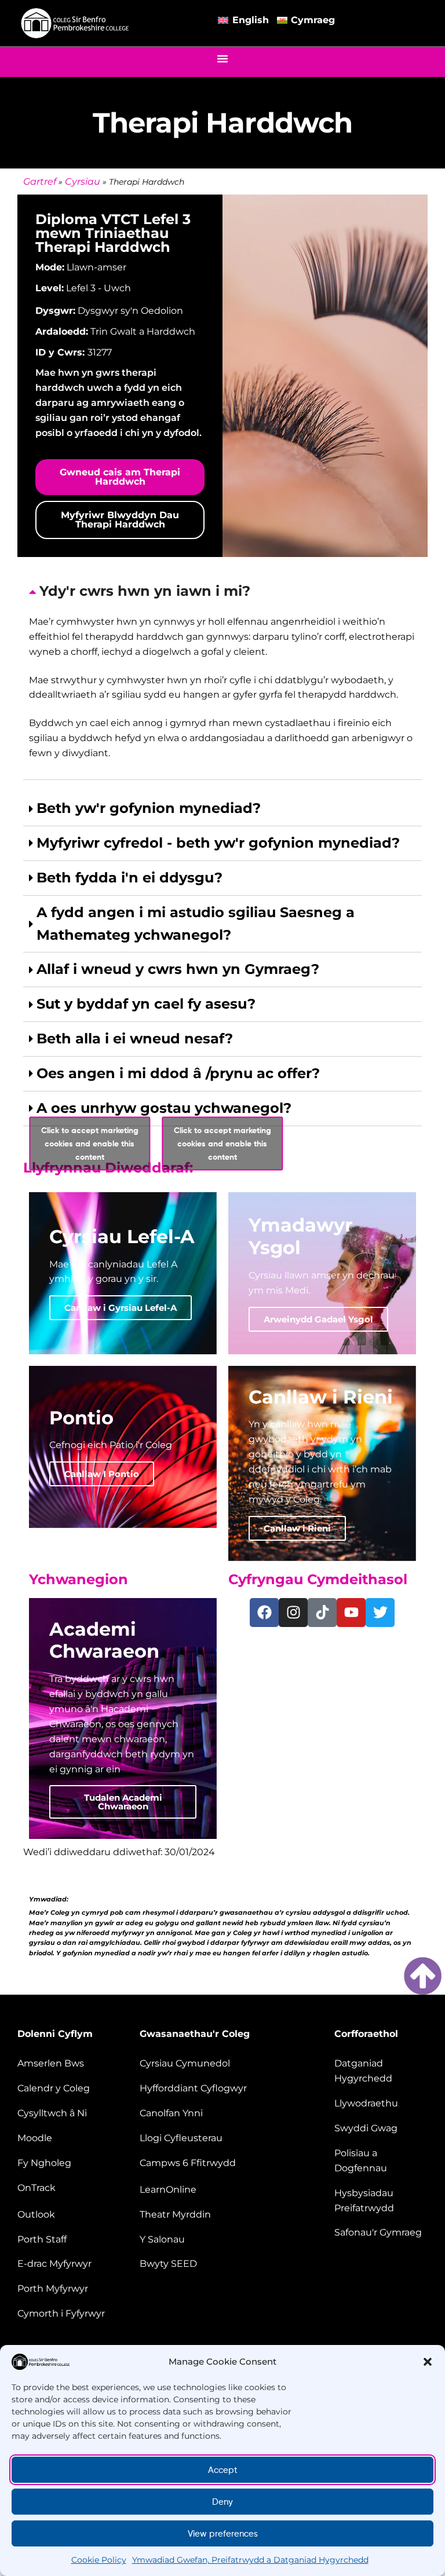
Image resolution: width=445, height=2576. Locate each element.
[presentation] (222, 677)
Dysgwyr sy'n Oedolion (130, 311)
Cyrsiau (83, 182)
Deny (222, 2502)
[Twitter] (380, 1613)
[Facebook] (264, 1613)
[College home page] (75, 23)
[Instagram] (293, 1613)
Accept (223, 2470)
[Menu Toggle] (222, 58)
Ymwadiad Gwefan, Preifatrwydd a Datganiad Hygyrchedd (250, 2560)
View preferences (223, 2534)
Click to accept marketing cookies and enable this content (90, 1143)
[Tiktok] (322, 1613)
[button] (428, 2362)
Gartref (40, 182)
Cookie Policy (99, 2560)
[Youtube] (351, 1613)
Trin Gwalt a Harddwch (143, 331)
